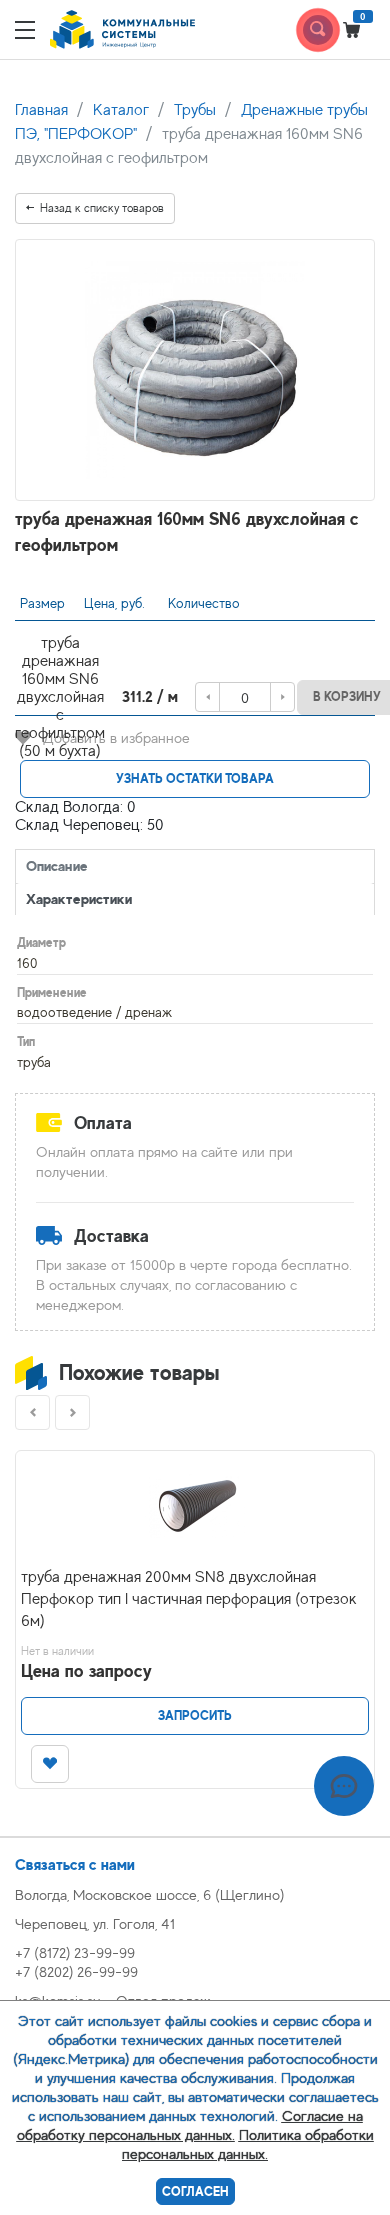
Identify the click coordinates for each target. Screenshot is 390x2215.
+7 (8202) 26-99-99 (76, 1971)
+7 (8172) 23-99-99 (75, 1952)
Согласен (195, 2191)
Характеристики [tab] (79, 898)
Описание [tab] (57, 865)
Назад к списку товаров (102, 208)
